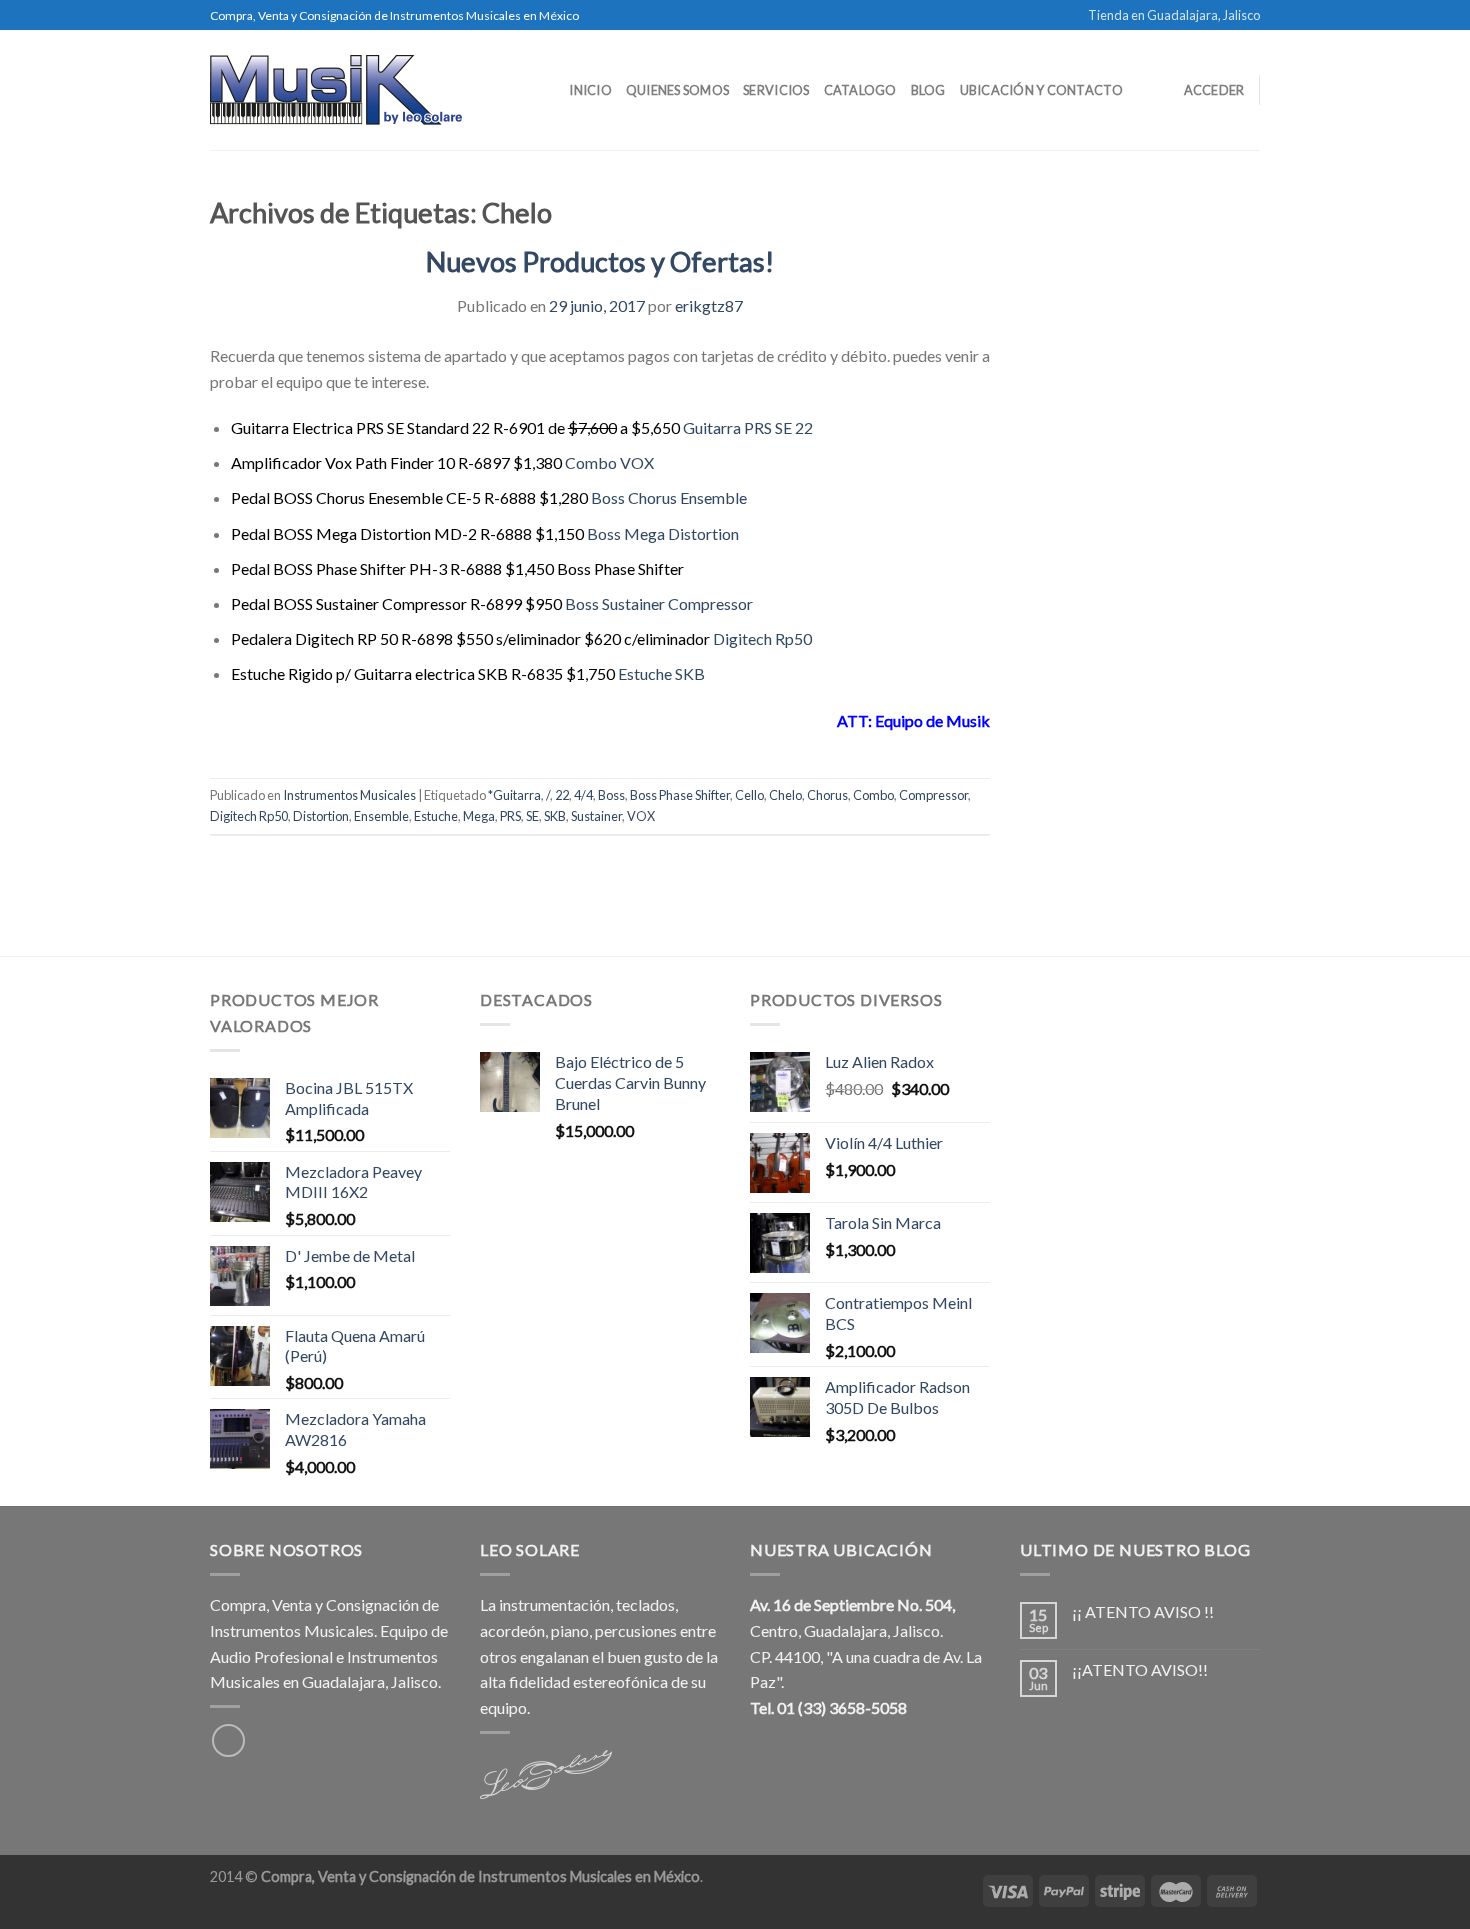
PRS (510, 816)
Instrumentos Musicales (349, 795)
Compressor (933, 795)
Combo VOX (609, 462)
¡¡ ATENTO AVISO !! (1143, 1611)
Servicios (776, 90)
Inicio (590, 90)
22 (562, 795)
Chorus (827, 795)
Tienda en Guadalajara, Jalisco (1174, 15)
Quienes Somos (677, 90)
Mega (479, 816)
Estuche (436, 816)
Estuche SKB (661, 673)
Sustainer (596, 816)
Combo (873, 795)
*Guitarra (514, 795)
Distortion (321, 816)
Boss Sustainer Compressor (659, 603)
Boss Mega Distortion (663, 533)
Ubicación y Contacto (1041, 90)
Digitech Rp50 (762, 638)
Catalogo (860, 90)
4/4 (583, 795)
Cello (749, 795)
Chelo (785, 795)
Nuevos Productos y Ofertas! (600, 261)
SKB (555, 816)
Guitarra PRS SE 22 (748, 427)
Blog (928, 90)
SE (532, 816)
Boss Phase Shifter (680, 795)
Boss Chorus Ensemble (669, 497)
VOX (641, 816)
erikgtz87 (709, 305)
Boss (611, 795)
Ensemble (381, 816)
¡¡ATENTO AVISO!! (1140, 1669)
